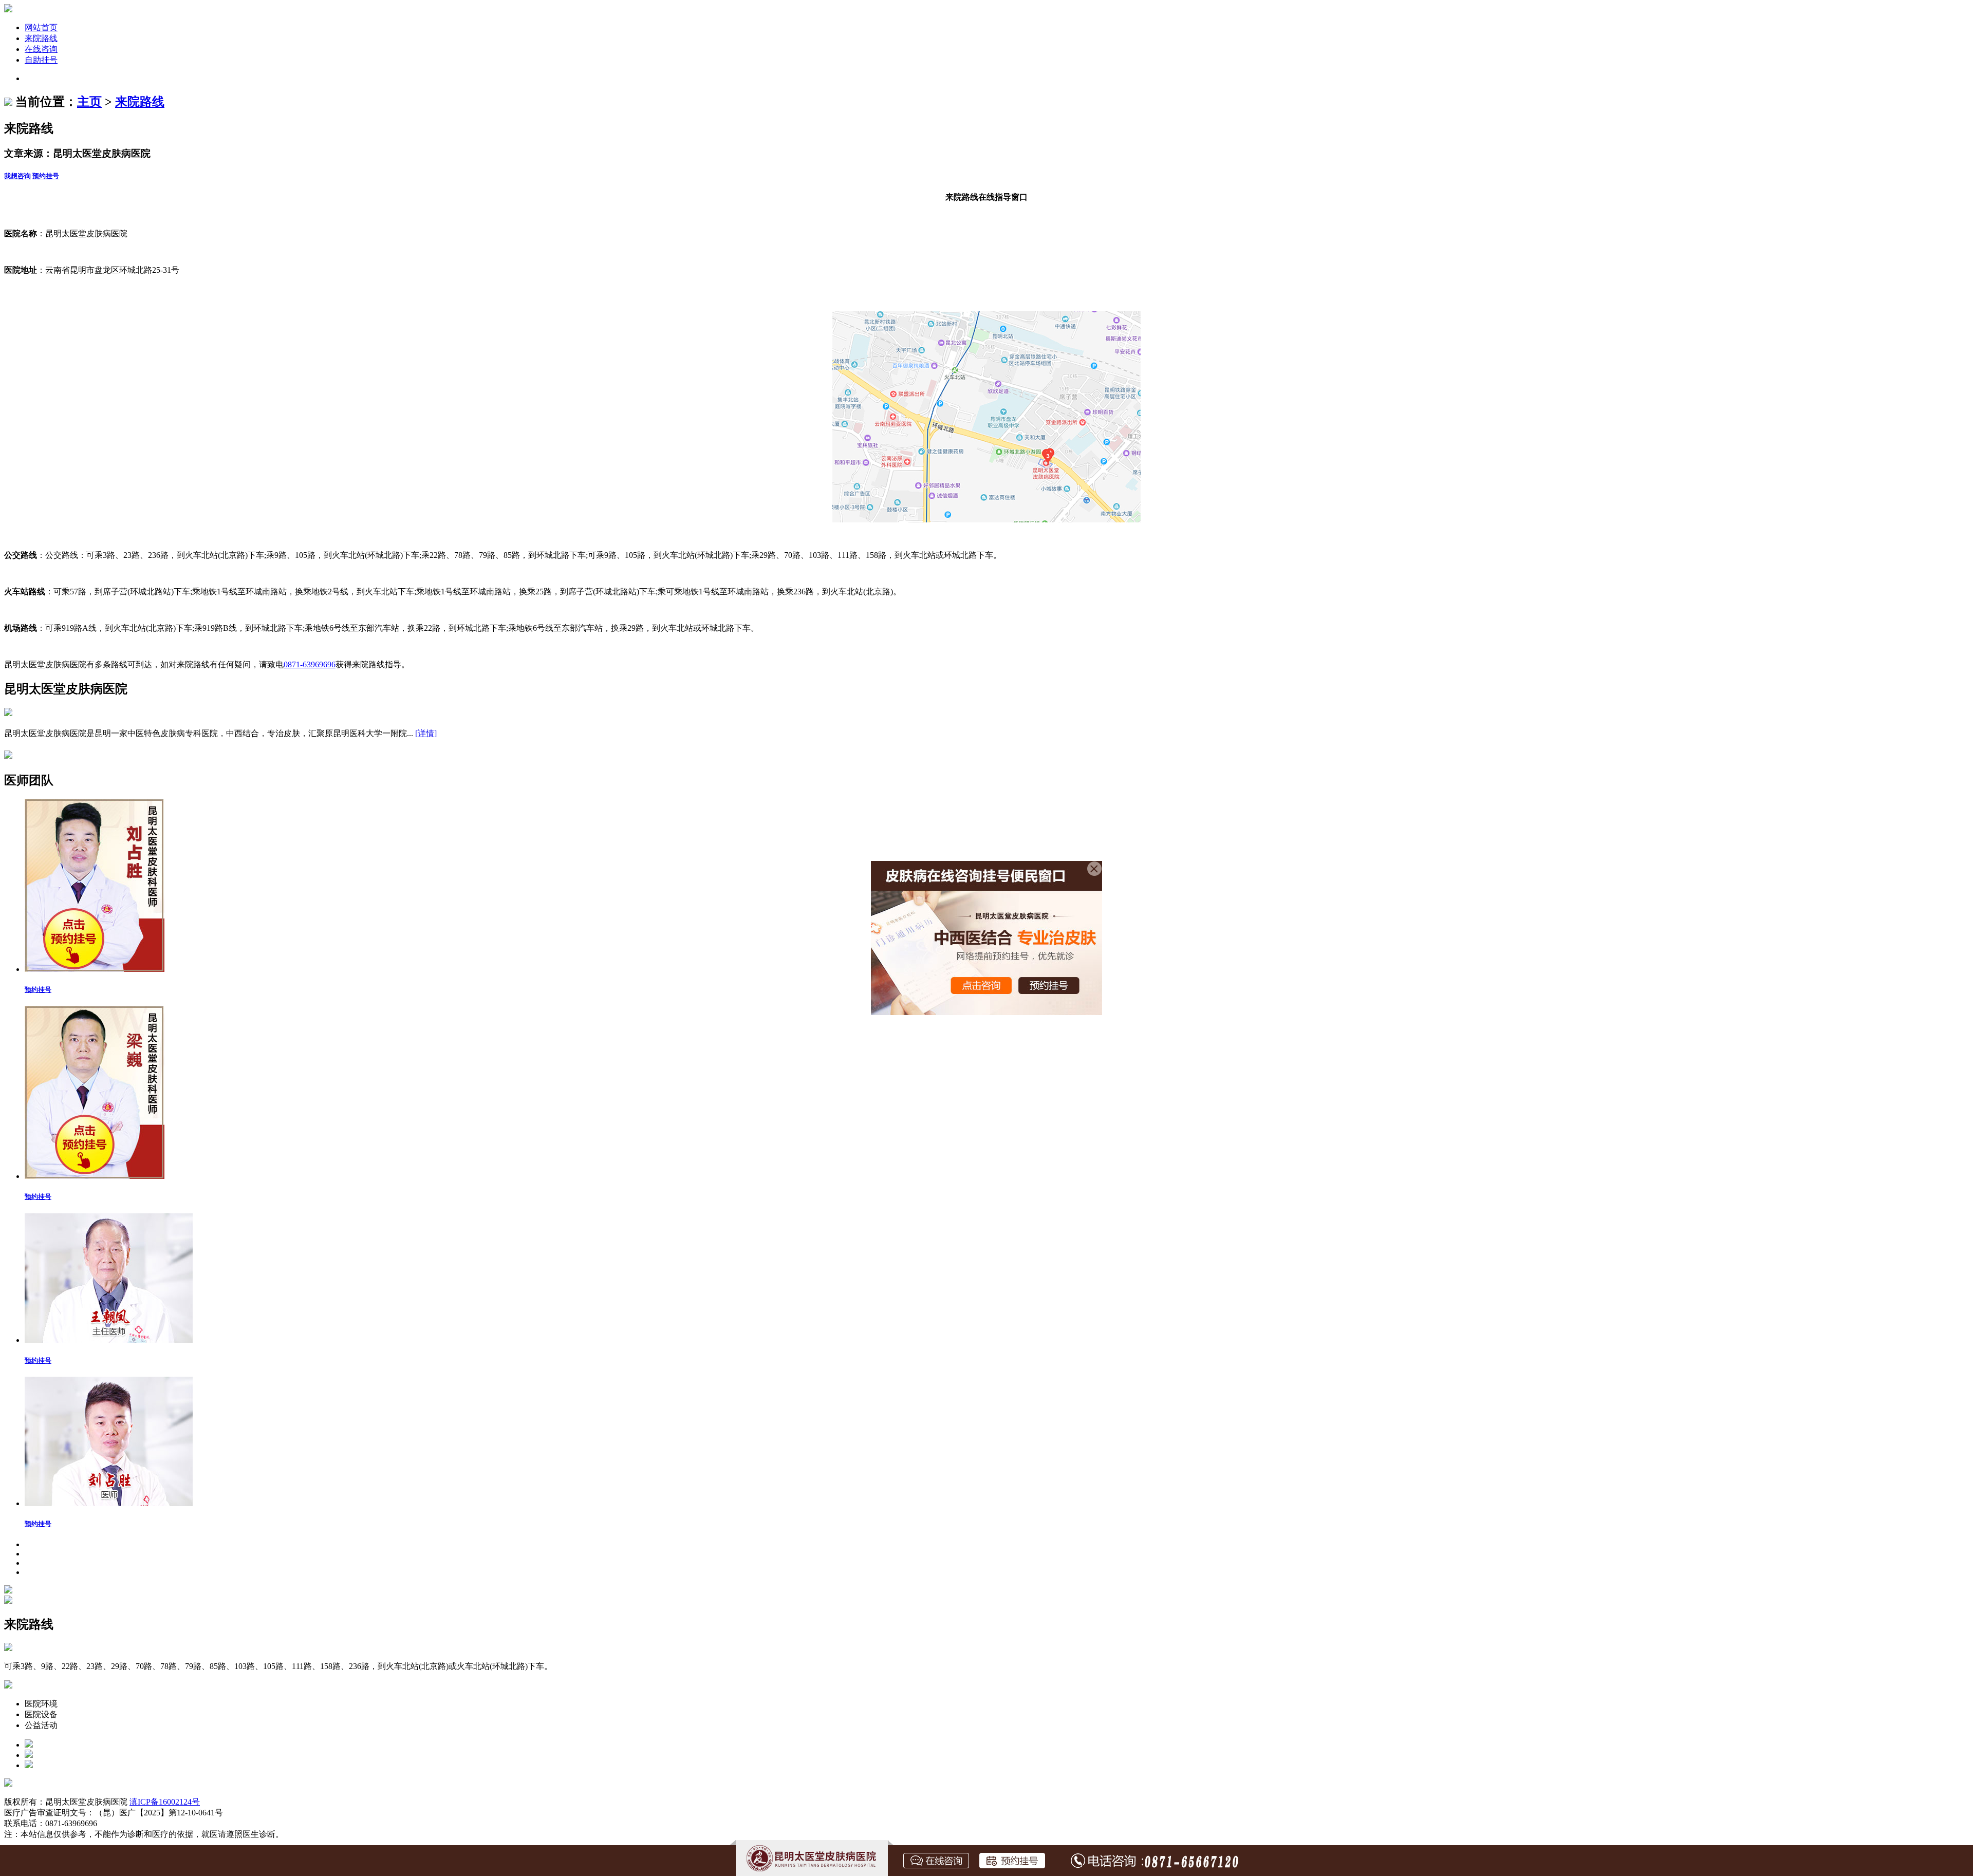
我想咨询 (17, 176)
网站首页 (41, 27)
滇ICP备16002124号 (165, 1802)
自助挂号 (41, 60)
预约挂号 (46, 176)
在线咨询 (41, 49)
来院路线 (41, 38)
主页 (89, 102)
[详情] (426, 733)
